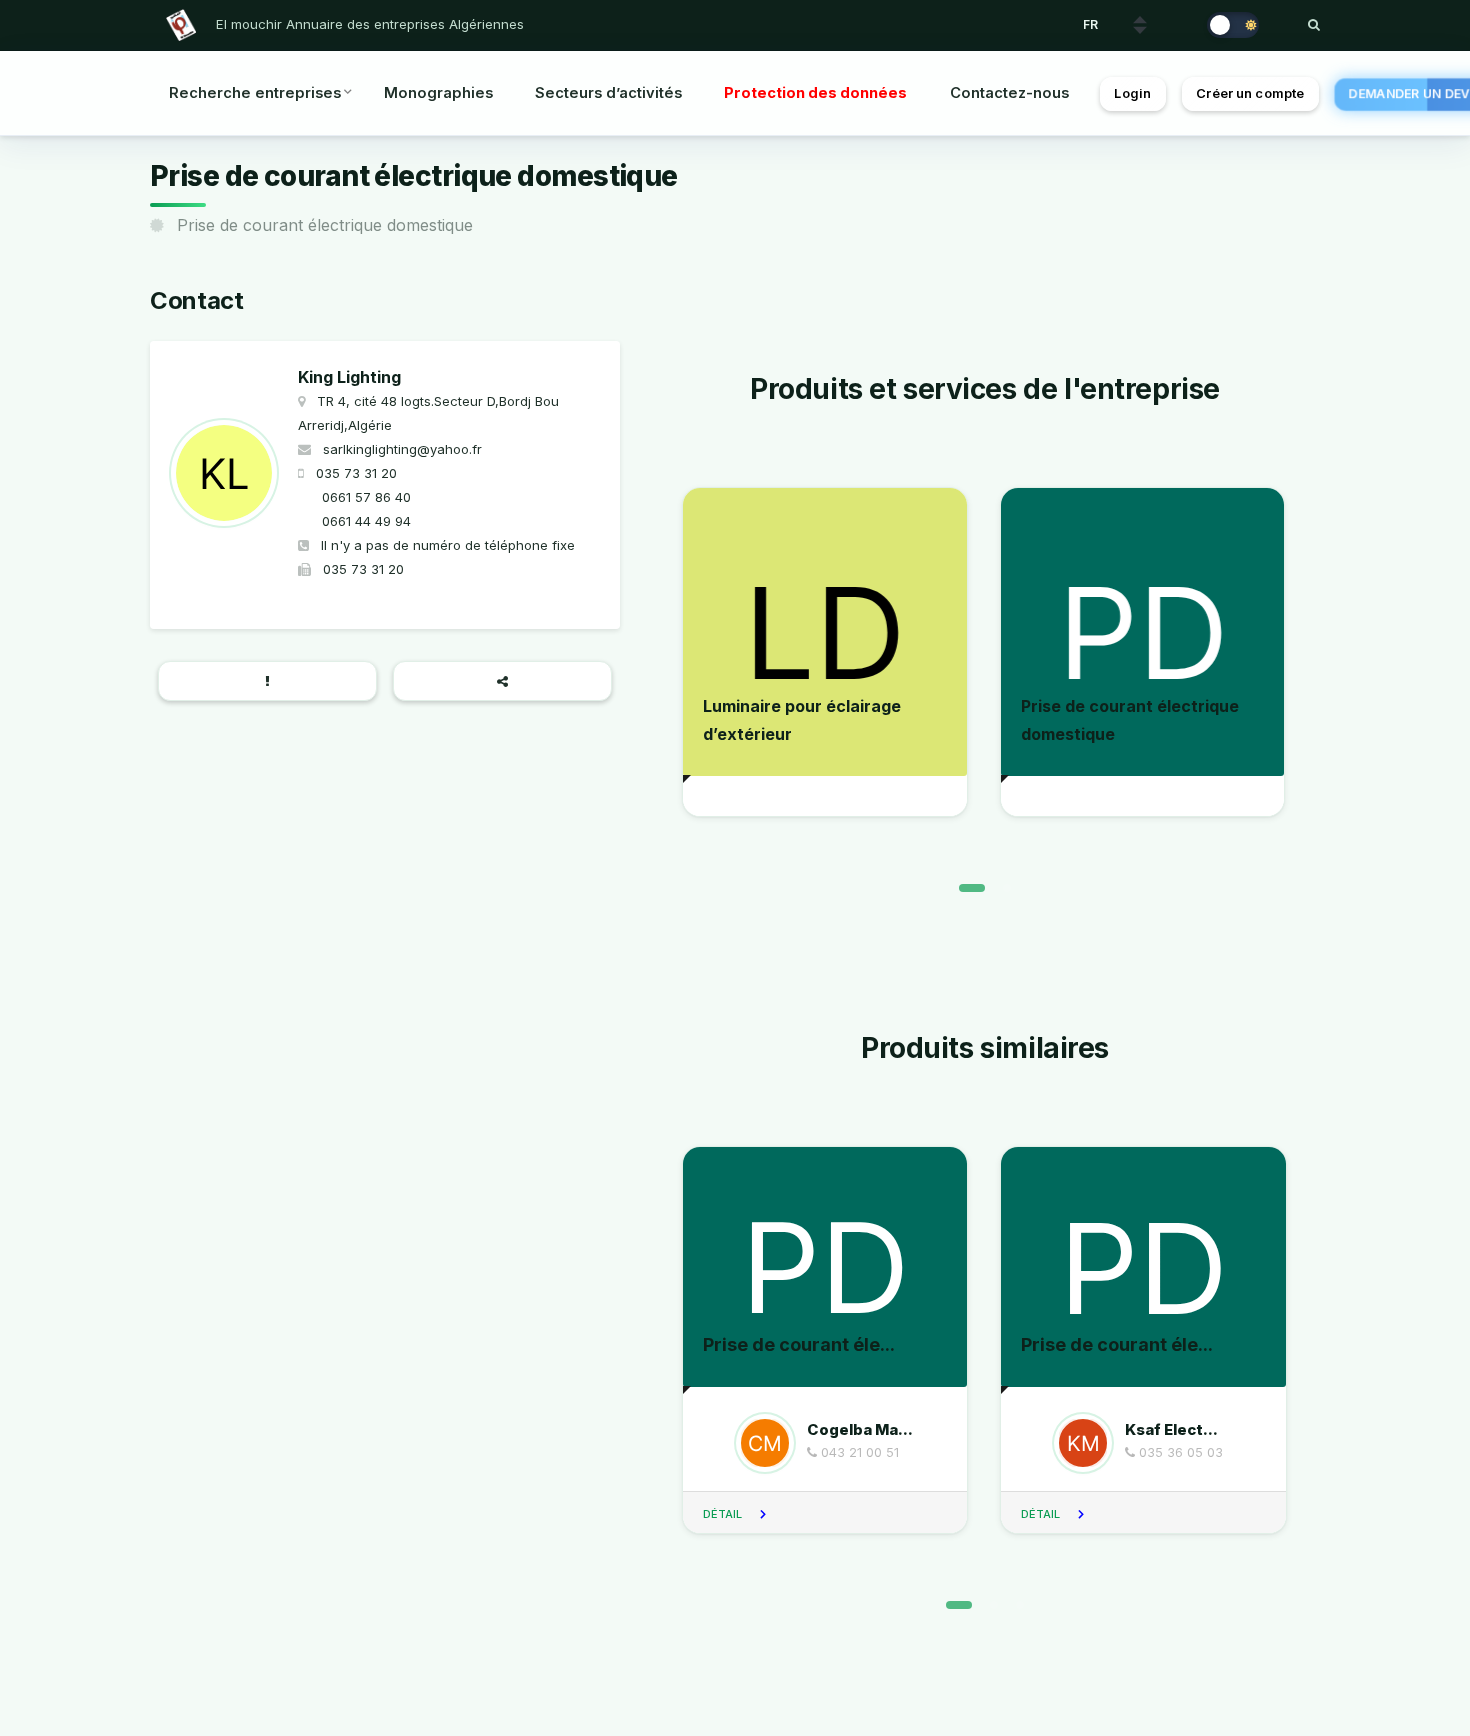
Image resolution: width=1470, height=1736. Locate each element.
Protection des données (815, 93)
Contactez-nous (1009, 93)
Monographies (438, 93)
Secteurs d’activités (608, 93)
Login (1132, 93)
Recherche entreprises (255, 93)
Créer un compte (1250, 93)
